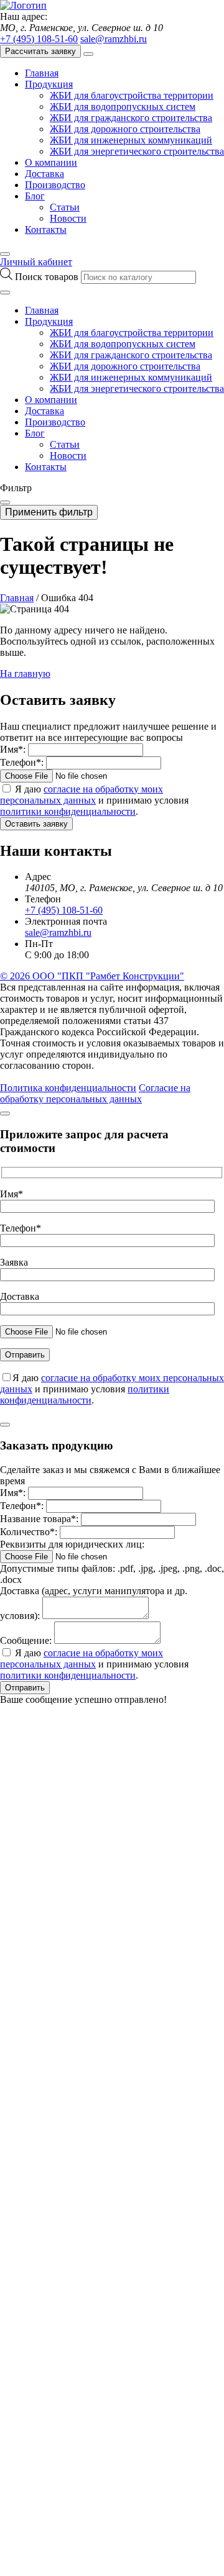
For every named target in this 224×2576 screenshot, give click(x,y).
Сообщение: (26, 1640)
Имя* (12, 1194)
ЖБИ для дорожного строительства (125, 129)
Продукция (49, 84)
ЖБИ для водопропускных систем (123, 107)
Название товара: (39, 1519)
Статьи (65, 207)
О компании (51, 162)
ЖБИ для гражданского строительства (131, 118)
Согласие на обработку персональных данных (95, 1093)
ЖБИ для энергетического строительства (137, 151)
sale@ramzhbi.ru (114, 39)
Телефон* (21, 1228)
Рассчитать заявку (40, 51)
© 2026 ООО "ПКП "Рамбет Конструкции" (92, 976)
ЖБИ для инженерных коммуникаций (131, 140)
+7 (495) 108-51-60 (39, 39)
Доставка (44, 174)
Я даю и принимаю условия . (94, 800)
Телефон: (22, 762)
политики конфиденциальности (68, 811)
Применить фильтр (49, 512)
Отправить (25, 1688)
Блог (35, 196)
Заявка (14, 1262)
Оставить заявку (36, 824)
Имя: (13, 749)
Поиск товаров (48, 277)
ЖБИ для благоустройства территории (132, 95)
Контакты (46, 229)
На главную (25, 673)
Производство (55, 185)
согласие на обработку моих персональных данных (82, 795)
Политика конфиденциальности (68, 1088)
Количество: (29, 1532)
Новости (68, 218)
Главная (42, 73)
